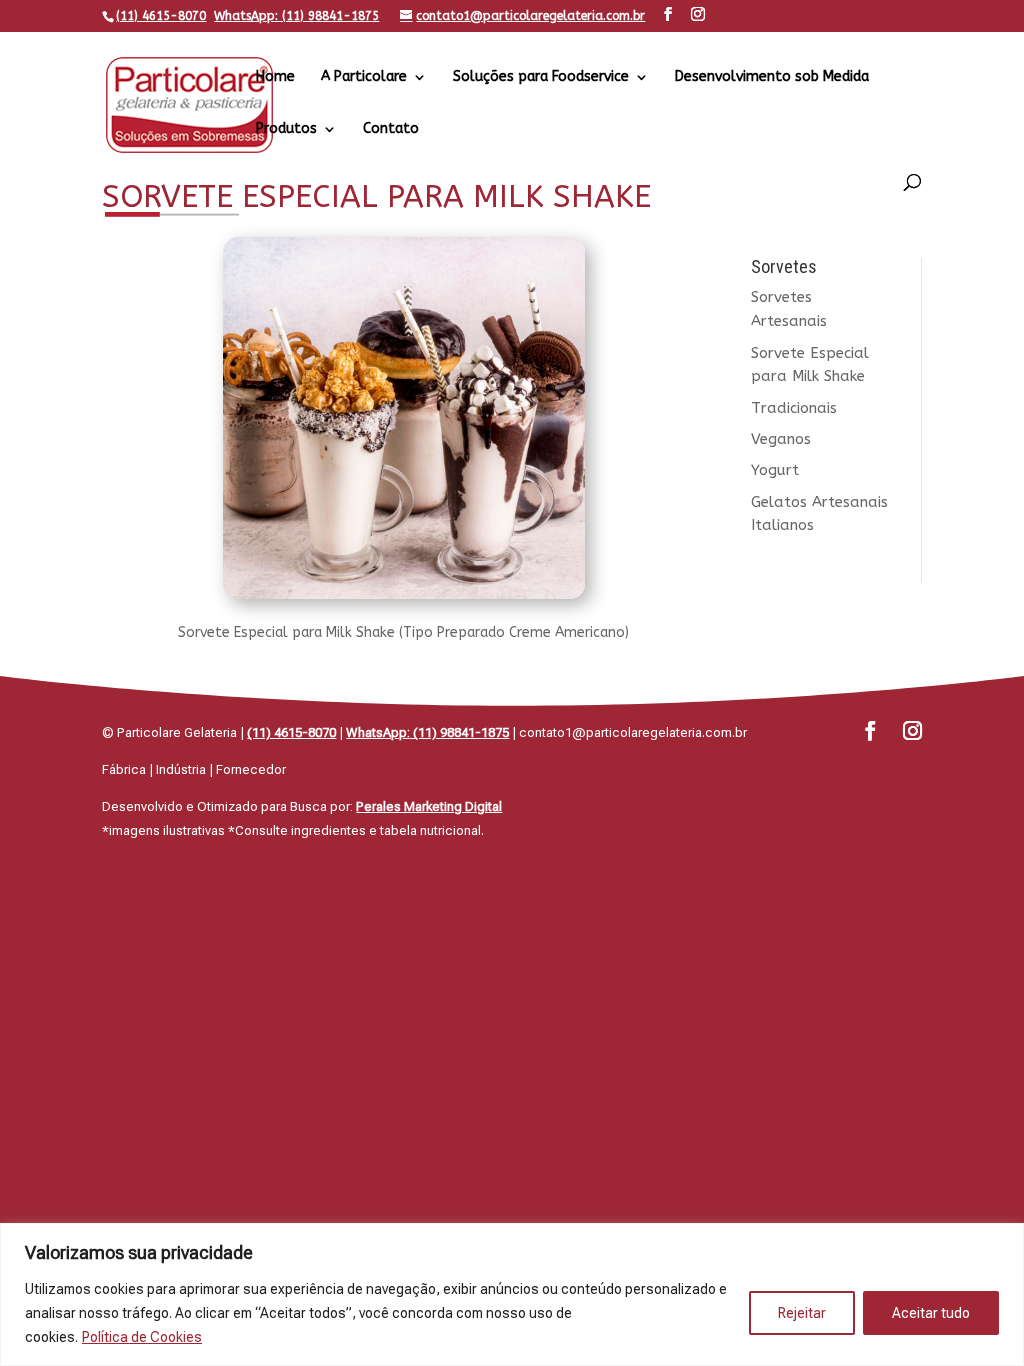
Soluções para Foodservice (541, 77)
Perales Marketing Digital (429, 806)
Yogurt (775, 470)
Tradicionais (794, 408)
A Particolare (364, 77)
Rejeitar (802, 1313)
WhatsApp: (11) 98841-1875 (296, 16)
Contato (391, 129)
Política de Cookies (142, 1337)
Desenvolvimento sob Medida (772, 77)
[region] (512, 1294)
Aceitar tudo (931, 1313)
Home (275, 77)
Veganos (781, 439)
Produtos (286, 129)
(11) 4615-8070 (161, 16)
